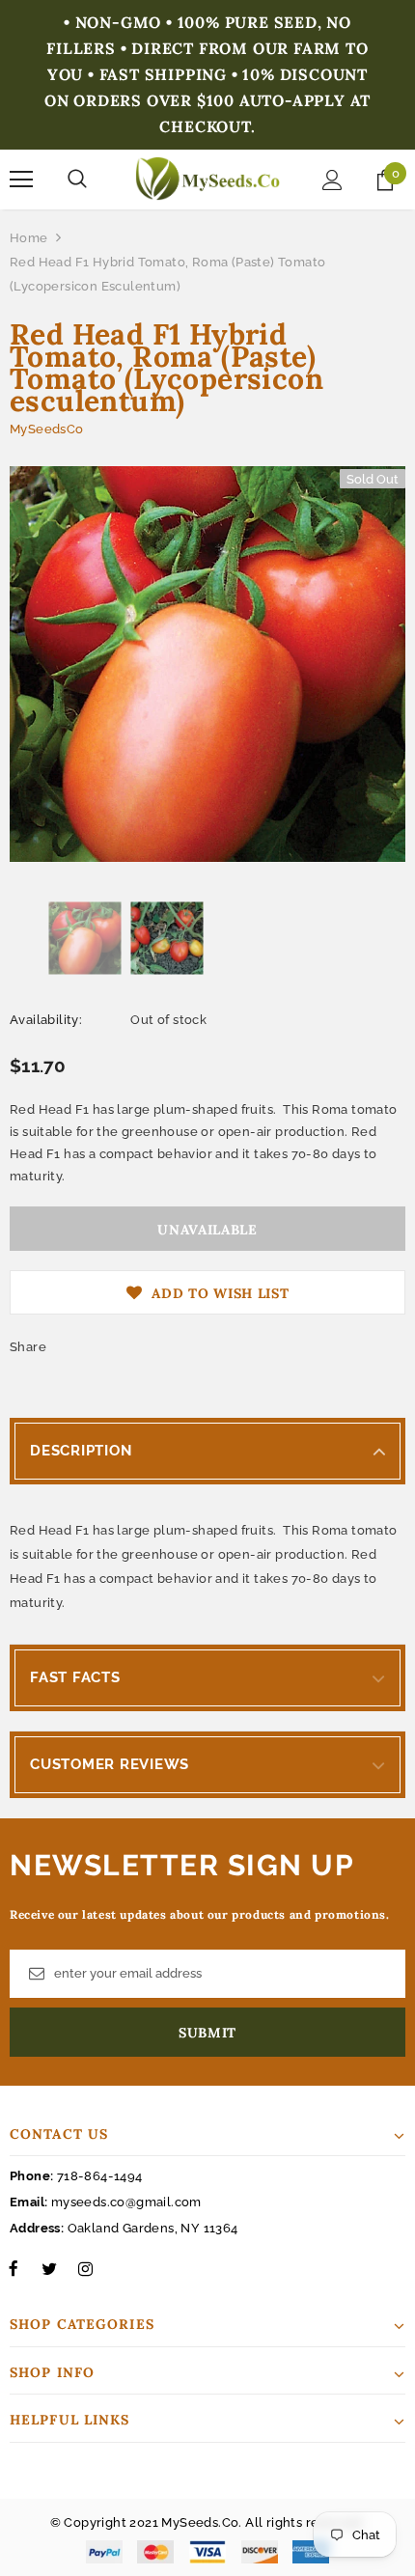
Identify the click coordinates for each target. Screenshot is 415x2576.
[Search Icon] (77, 180)
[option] (207, 664)
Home (29, 238)
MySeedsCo (47, 429)
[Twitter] (49, 2268)
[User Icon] (332, 180)
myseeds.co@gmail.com (126, 2202)
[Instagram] (85, 2268)
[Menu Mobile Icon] (21, 180)
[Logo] (207, 179)
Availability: (46, 1020)
